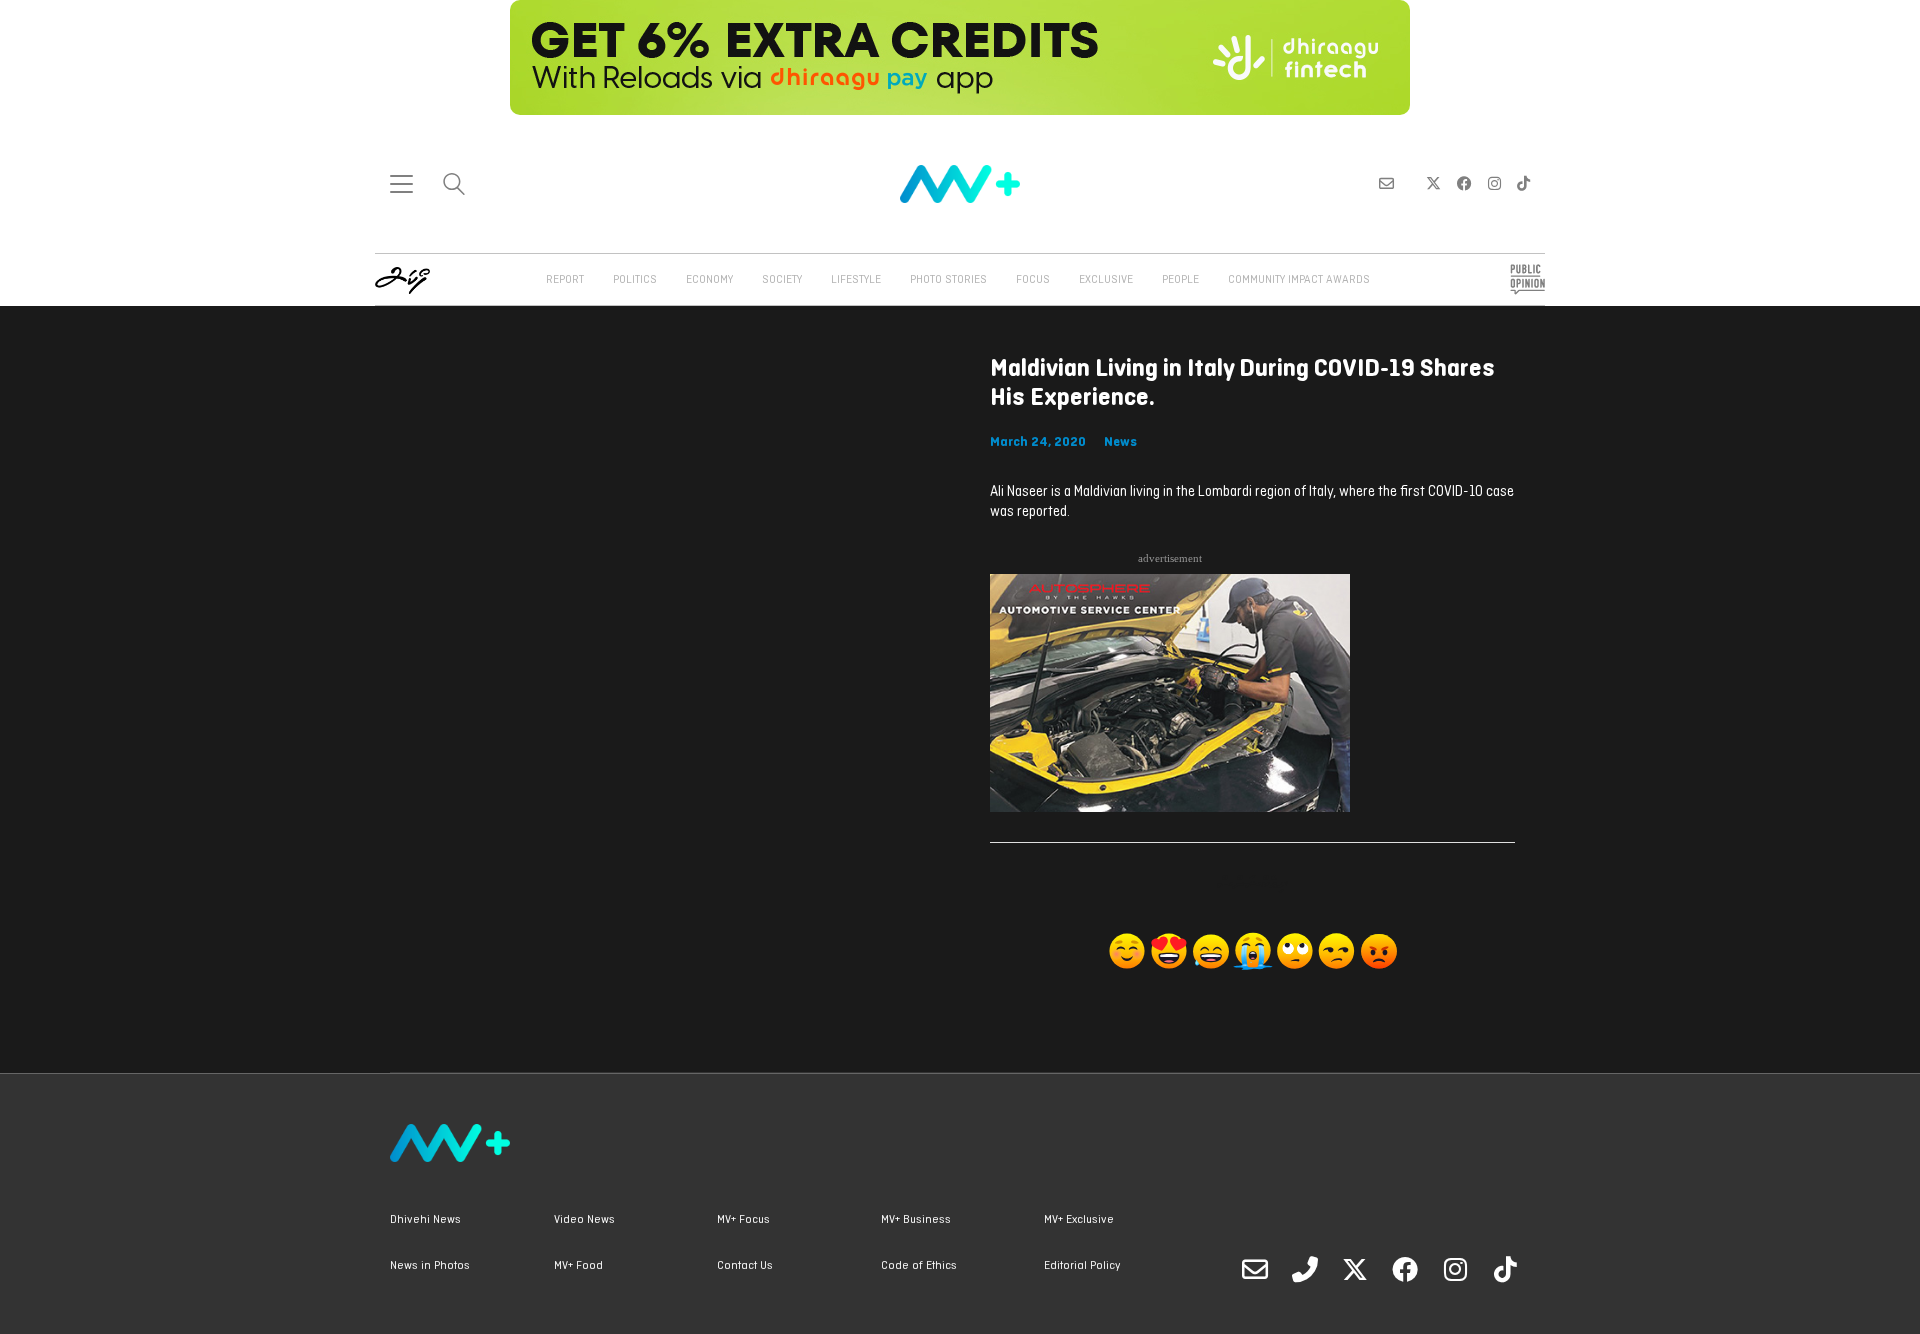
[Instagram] (1455, 1269)
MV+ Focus (743, 1220)
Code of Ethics (919, 1266)
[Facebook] (1405, 1269)
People (1180, 280)
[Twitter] (1355, 1269)
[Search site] (454, 186)
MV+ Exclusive (1079, 1220)
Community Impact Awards (1299, 280)
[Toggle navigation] (401, 184)
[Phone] (1305, 1269)
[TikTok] (1505, 1269)
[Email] (1255, 1269)
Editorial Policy (1082, 1266)
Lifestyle (856, 280)
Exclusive (1106, 280)
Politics (635, 280)
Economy (709, 280)
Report (565, 280)
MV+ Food (578, 1266)
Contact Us (745, 1266)
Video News (584, 1220)
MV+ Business (916, 1220)
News (1120, 442)
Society (782, 280)
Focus (1033, 280)
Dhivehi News (425, 1220)
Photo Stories (948, 280)
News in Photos (430, 1266)
